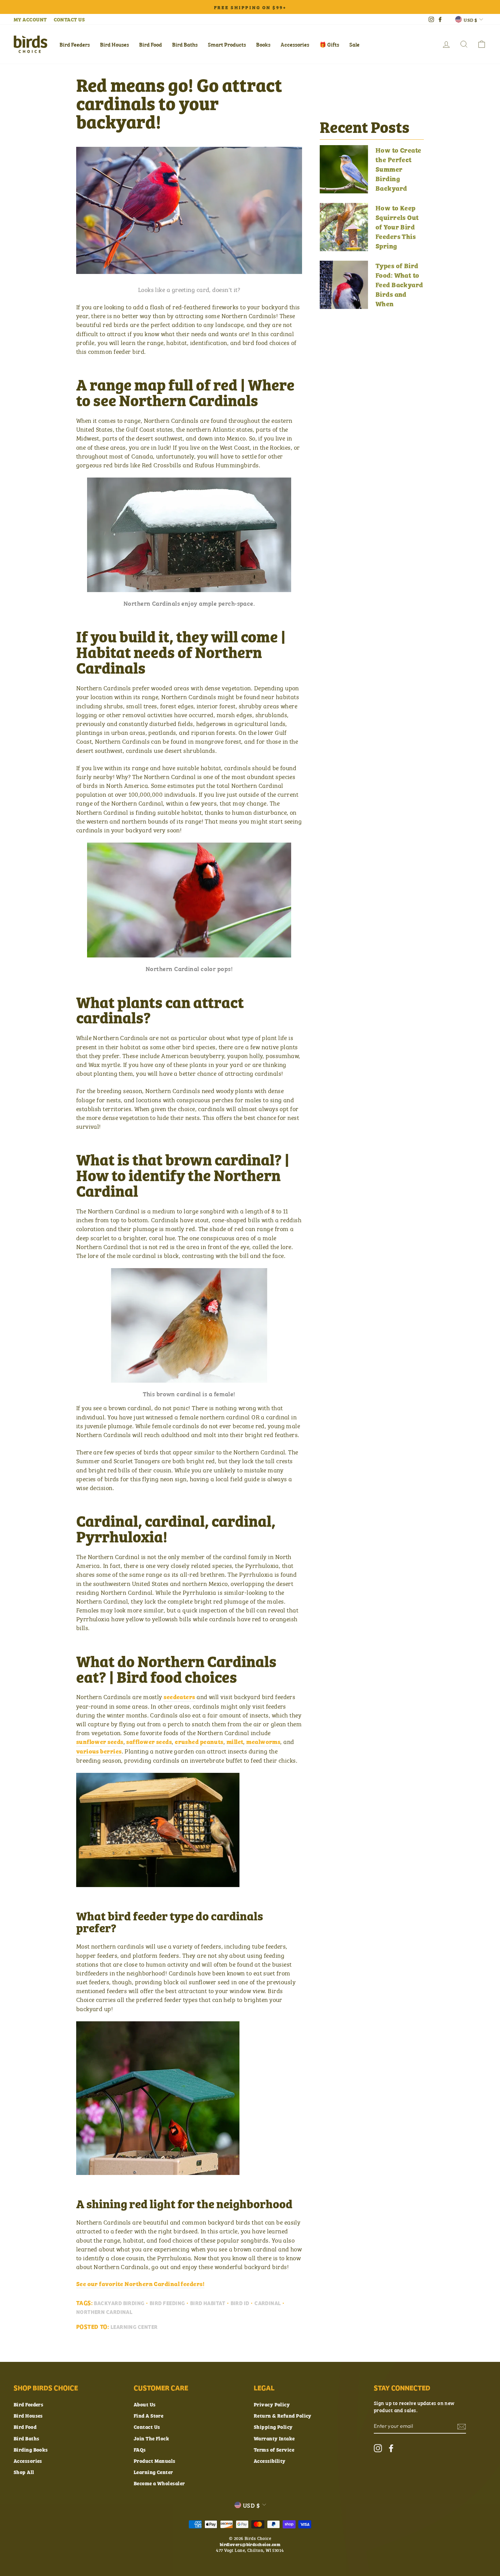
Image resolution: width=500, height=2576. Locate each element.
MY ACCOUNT (30, 19)
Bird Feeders (75, 44)
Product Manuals (155, 2461)
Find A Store (148, 2415)
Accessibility (270, 2461)
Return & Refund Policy (283, 2415)
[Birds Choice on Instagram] (378, 2448)
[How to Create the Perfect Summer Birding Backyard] (344, 169)
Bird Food (151, 44)
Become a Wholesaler (159, 2483)
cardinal (268, 2303)
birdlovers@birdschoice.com (250, 2544)
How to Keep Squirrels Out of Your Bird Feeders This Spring (397, 227)
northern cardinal (104, 2312)
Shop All (24, 2472)
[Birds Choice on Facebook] (391, 2448)
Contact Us (147, 2427)
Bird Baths (185, 44)
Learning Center (134, 2327)
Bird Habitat (208, 2303)
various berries (99, 1751)
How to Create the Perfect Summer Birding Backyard (398, 169)
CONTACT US (69, 19)
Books (263, 44)
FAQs (140, 2449)
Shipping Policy (273, 2427)
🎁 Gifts (329, 44)
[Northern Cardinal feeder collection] (158, 1885)
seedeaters (179, 1697)
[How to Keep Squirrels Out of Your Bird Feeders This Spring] (344, 227)
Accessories (295, 44)
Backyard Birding (119, 2303)
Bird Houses (114, 44)
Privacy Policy (272, 2404)
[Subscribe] (462, 2426)
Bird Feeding (167, 2303)
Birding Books (31, 2449)
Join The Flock (151, 2438)
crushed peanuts (199, 1742)
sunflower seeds (100, 1742)
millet (235, 1742)
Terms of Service (274, 2449)
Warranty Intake (274, 2438)
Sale (354, 44)
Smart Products (227, 44)
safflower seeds (149, 1742)
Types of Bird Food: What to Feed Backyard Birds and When (399, 284)
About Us (145, 2404)
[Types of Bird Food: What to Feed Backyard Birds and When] (344, 285)
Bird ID (240, 2303)
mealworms (263, 1742)
